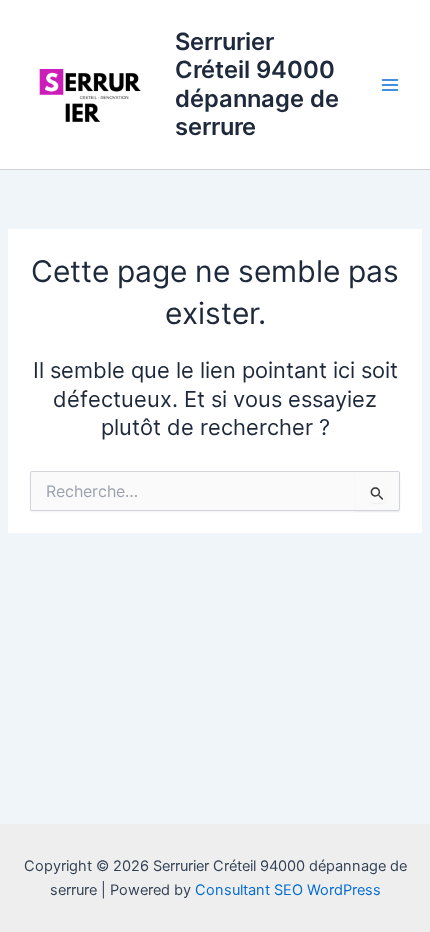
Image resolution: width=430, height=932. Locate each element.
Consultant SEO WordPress (288, 890)
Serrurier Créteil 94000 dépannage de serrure (257, 84)
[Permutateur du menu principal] (390, 84)
